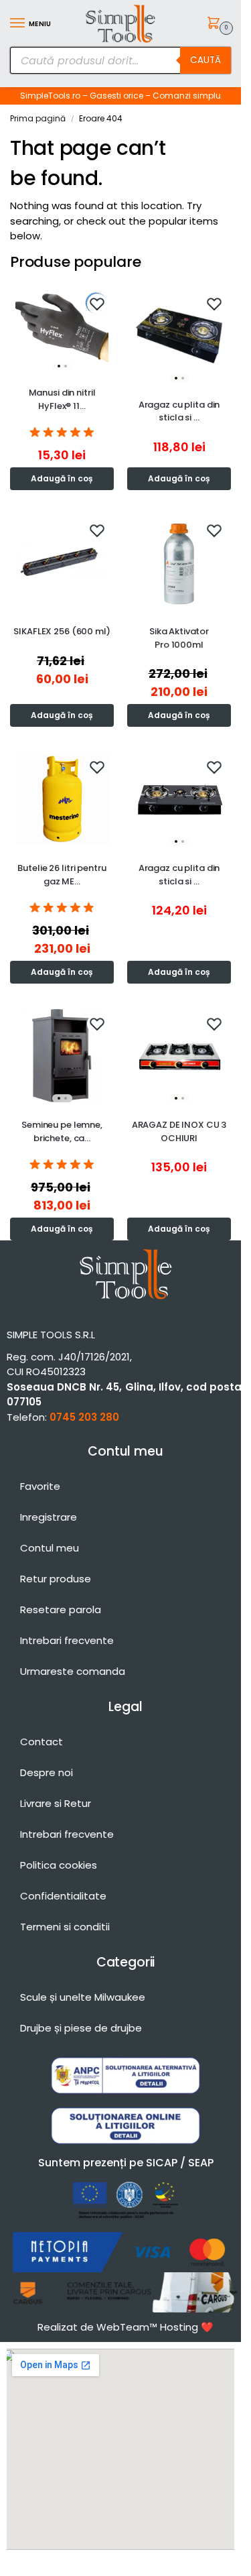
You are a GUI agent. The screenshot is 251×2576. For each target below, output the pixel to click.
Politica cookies (59, 1865)
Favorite (40, 1486)
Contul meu (50, 1548)
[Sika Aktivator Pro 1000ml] (179, 562)
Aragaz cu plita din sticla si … (179, 411)
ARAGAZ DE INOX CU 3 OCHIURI (179, 1131)
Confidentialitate (63, 1896)
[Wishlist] (97, 304)
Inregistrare (49, 1517)
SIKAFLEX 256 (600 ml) (62, 631)
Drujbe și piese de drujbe (81, 2028)
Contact (41, 1742)
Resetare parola (61, 1609)
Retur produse (56, 1579)
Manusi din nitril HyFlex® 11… (62, 399)
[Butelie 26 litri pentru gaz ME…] (62, 799)
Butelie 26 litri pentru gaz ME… (62, 875)
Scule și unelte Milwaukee (83, 1997)
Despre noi (47, 1772)
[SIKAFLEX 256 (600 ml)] (62, 562)
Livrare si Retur (56, 1803)
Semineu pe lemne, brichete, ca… (62, 1131)
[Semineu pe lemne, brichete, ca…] (62, 1056)
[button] (216, 24)
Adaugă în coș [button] (62, 478)
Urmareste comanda (73, 1671)
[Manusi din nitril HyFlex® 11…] (62, 330)
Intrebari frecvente (67, 1640)
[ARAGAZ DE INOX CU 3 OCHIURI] (179, 1056)
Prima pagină (38, 118)
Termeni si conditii (65, 1927)
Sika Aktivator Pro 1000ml (179, 638)
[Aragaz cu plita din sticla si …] (179, 336)
